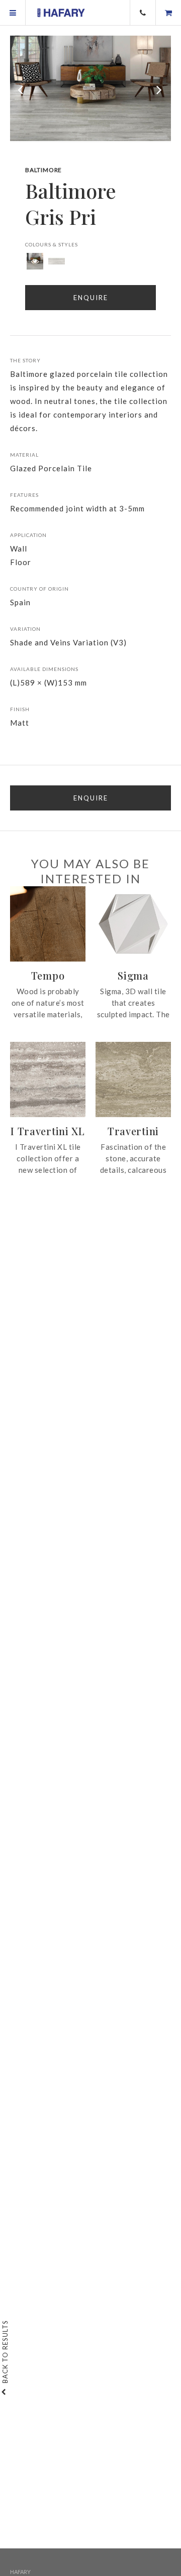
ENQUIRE (91, 798)
